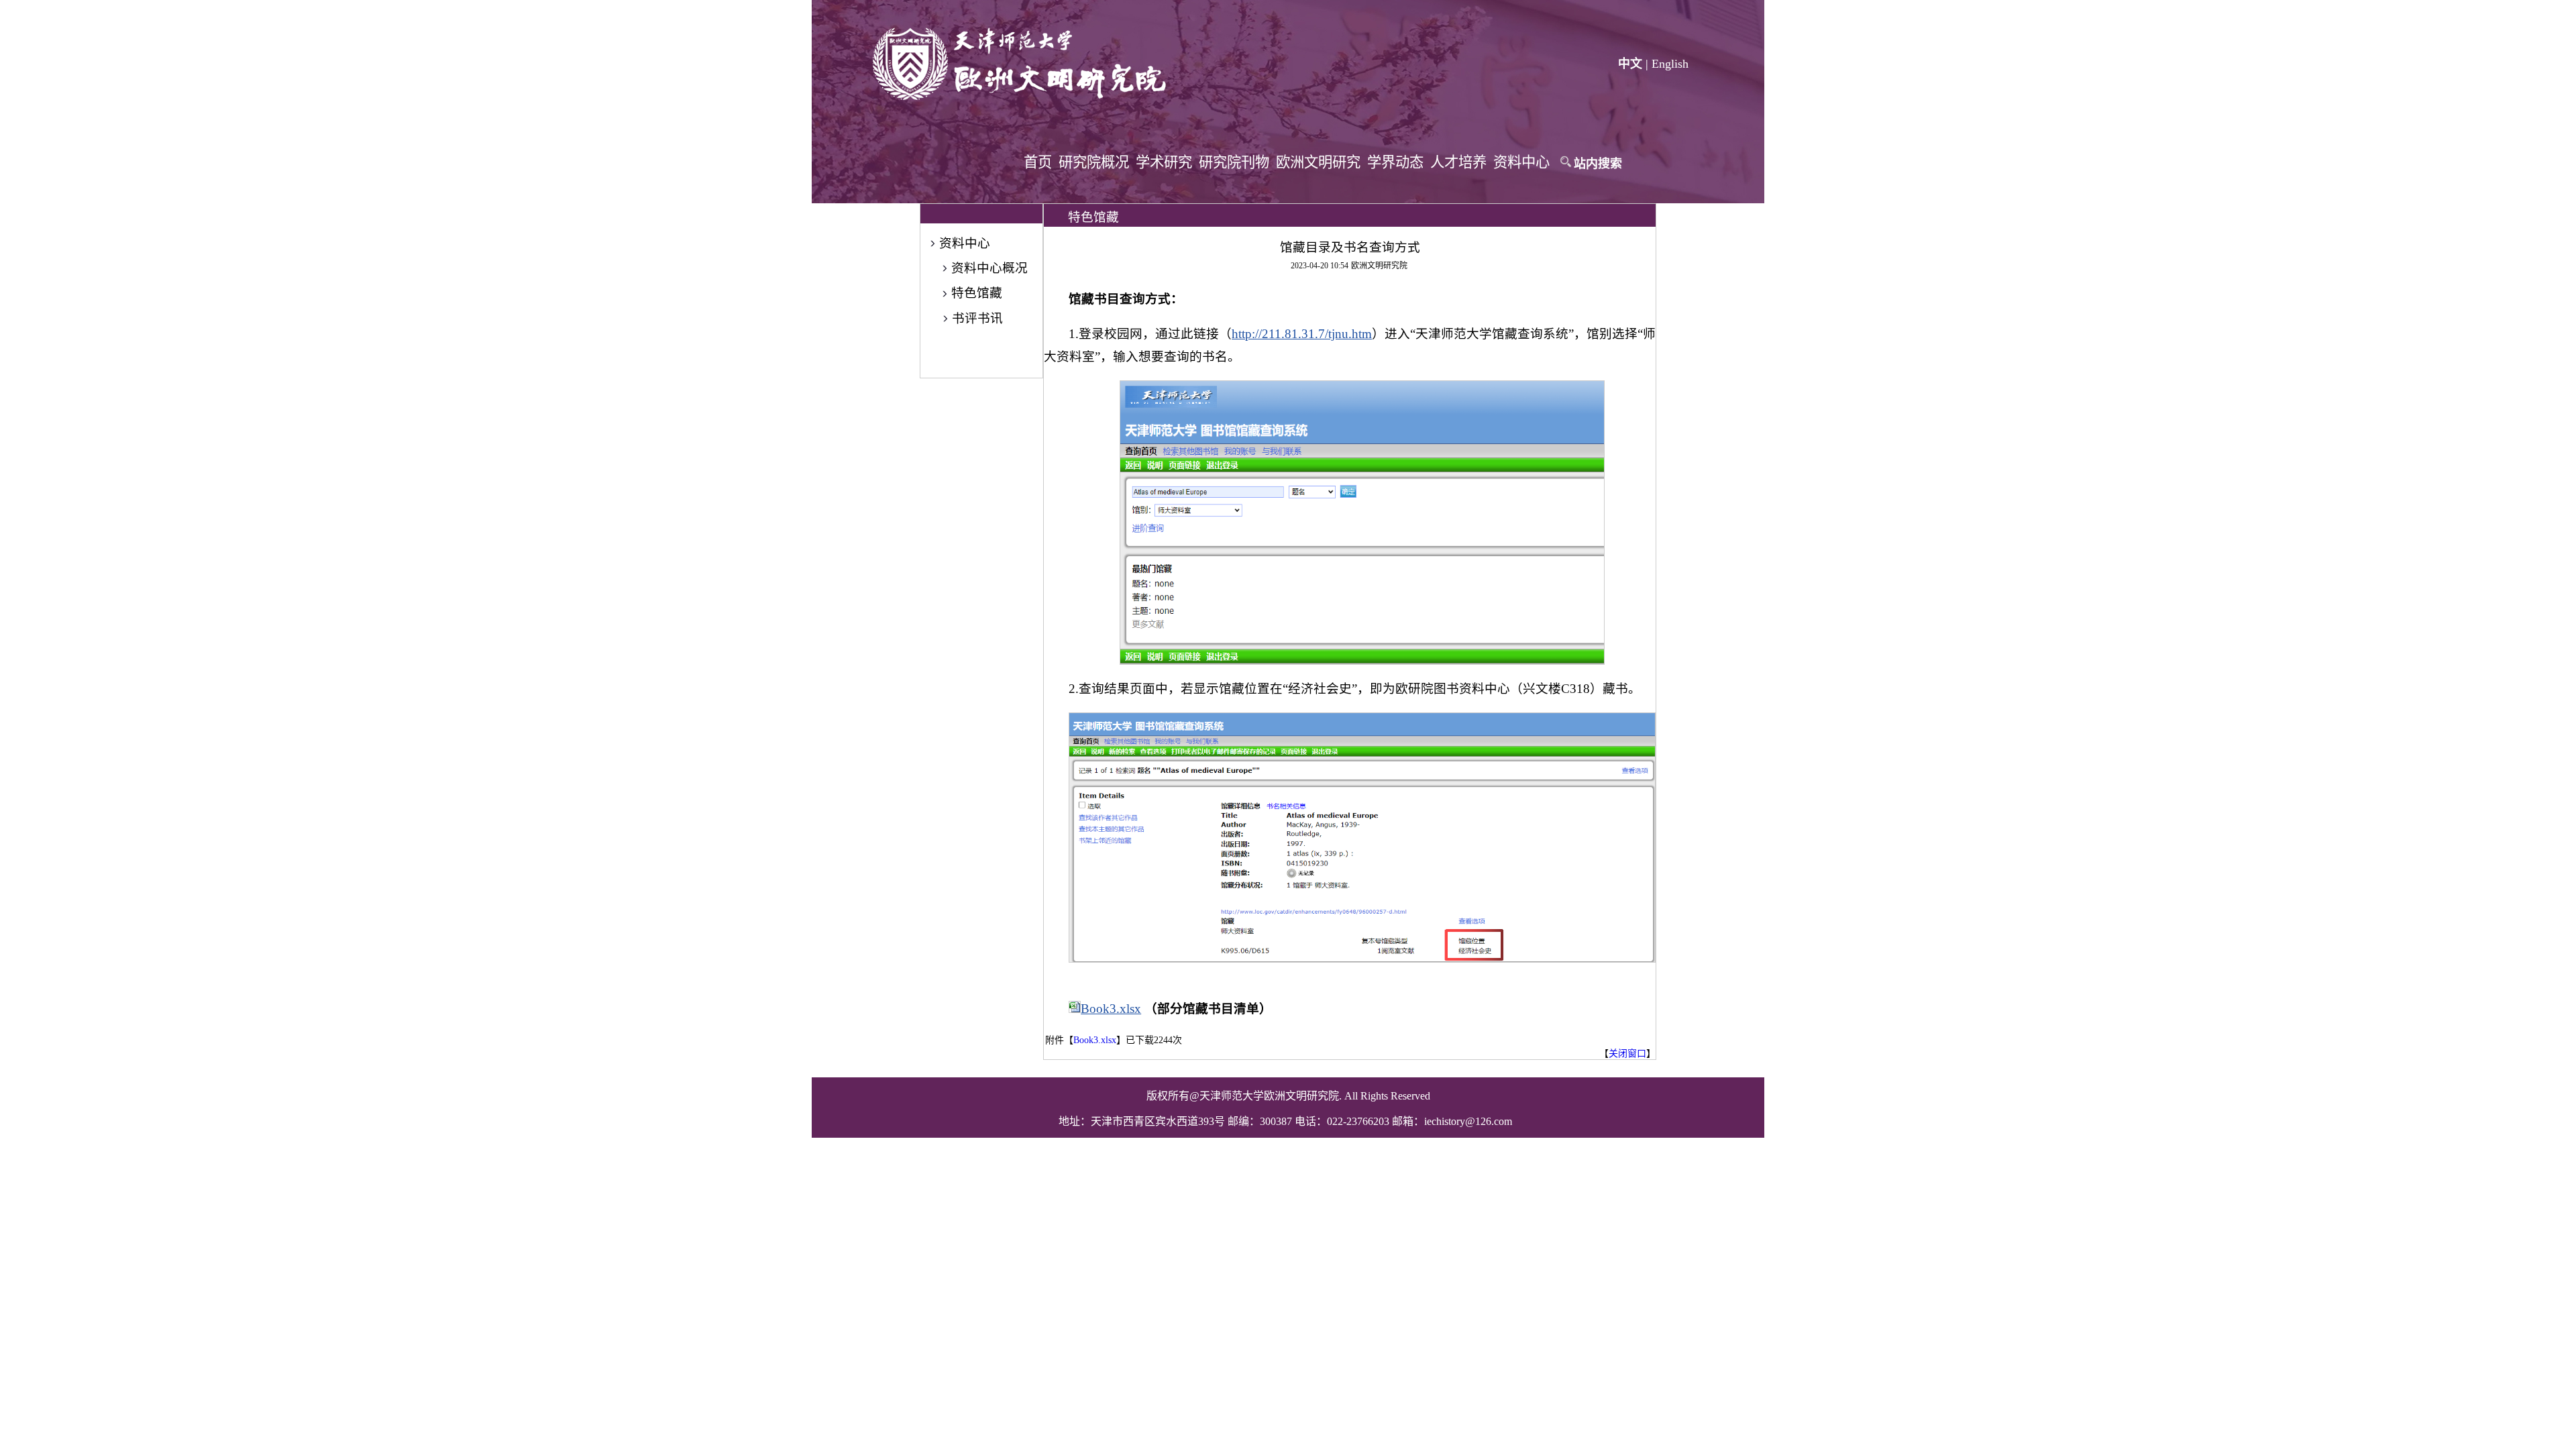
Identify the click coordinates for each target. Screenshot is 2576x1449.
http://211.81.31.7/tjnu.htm (1302, 334)
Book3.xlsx (1111, 1009)
